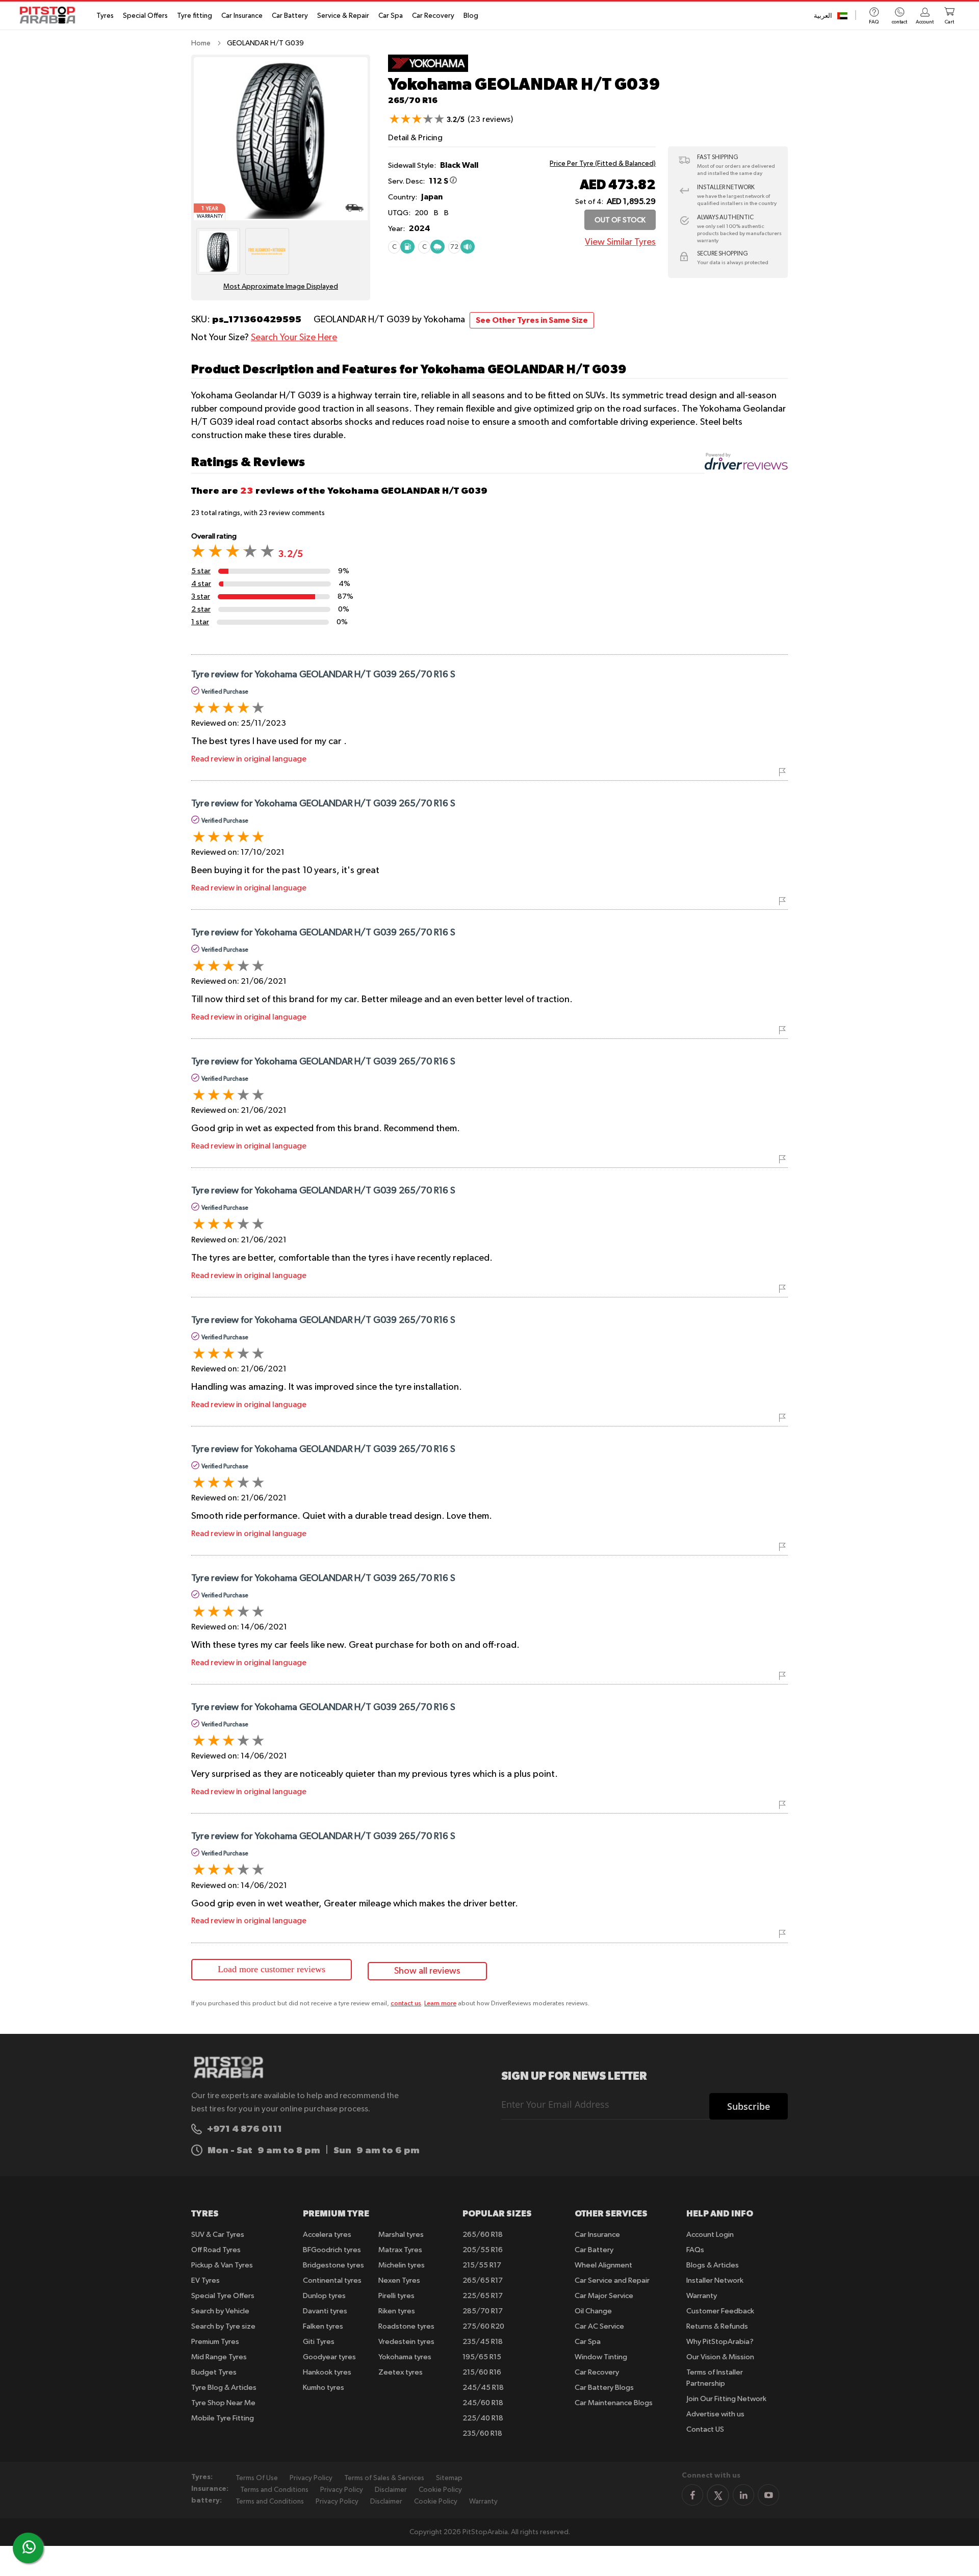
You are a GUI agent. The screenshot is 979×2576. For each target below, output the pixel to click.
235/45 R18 (483, 2342)
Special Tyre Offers (223, 2296)
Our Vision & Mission (720, 2357)
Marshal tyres (401, 2235)
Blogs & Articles (713, 2265)
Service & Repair (343, 16)
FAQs (695, 2250)
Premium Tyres (215, 2342)
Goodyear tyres (329, 2357)
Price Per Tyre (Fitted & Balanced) (603, 164)
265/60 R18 (483, 2235)
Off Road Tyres (216, 2250)
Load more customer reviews (272, 1969)
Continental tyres (332, 2280)
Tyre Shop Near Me (223, 2403)
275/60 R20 (483, 2326)
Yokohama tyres (405, 2357)
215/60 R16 (482, 2372)
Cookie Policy (440, 2490)
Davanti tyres (325, 2311)
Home (201, 43)
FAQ (874, 22)
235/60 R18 (482, 2433)
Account (925, 22)
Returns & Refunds (717, 2326)
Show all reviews (427, 1971)
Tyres (105, 16)
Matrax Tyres (400, 2250)
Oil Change (593, 2311)
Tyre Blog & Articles (224, 2388)
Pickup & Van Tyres (222, 2265)
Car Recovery (433, 16)
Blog (471, 16)
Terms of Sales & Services (384, 2478)
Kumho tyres (324, 2388)
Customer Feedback (720, 2311)
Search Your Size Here (294, 338)
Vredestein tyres (406, 2342)
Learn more (440, 2004)
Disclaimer (391, 2490)
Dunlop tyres (324, 2296)
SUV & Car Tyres (218, 2235)
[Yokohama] (428, 70)
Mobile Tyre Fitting (223, 2418)
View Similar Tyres (620, 242)
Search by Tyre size (223, 2326)
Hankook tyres (327, 2372)
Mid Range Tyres (219, 2357)
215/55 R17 (482, 2265)
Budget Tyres (214, 2372)
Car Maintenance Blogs (614, 2403)
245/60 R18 (483, 2403)
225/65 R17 (483, 2296)
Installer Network (715, 2280)
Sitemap (449, 2478)
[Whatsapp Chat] (29, 2547)
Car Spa (391, 16)
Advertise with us (715, 2414)
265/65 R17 (483, 2280)
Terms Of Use (257, 2478)
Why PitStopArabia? (720, 2342)
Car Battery (290, 16)
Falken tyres (323, 2326)
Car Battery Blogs (604, 2388)
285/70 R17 (483, 2311)
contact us (406, 2004)
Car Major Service (604, 2296)
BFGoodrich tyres (332, 2250)
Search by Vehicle (220, 2311)
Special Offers (145, 16)
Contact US (705, 2429)
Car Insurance (242, 16)
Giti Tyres (319, 2342)
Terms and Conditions (274, 2490)
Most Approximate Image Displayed (281, 287)
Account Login (710, 2235)
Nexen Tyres (399, 2280)
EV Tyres (205, 2280)
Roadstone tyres (406, 2326)
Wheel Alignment (603, 2265)
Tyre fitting (195, 16)
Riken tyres (397, 2311)
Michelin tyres (402, 2265)
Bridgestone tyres (333, 2265)
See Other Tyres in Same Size (532, 320)
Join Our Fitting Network (726, 2399)
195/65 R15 (482, 2357)
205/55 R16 (483, 2250)
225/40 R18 (483, 2418)
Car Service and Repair (612, 2280)
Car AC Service (599, 2326)
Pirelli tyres (396, 2296)
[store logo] (50, 15)
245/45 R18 (483, 2388)
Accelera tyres (327, 2235)
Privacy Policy (311, 2478)
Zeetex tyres (401, 2372)
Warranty (702, 2296)
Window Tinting (601, 2357)
